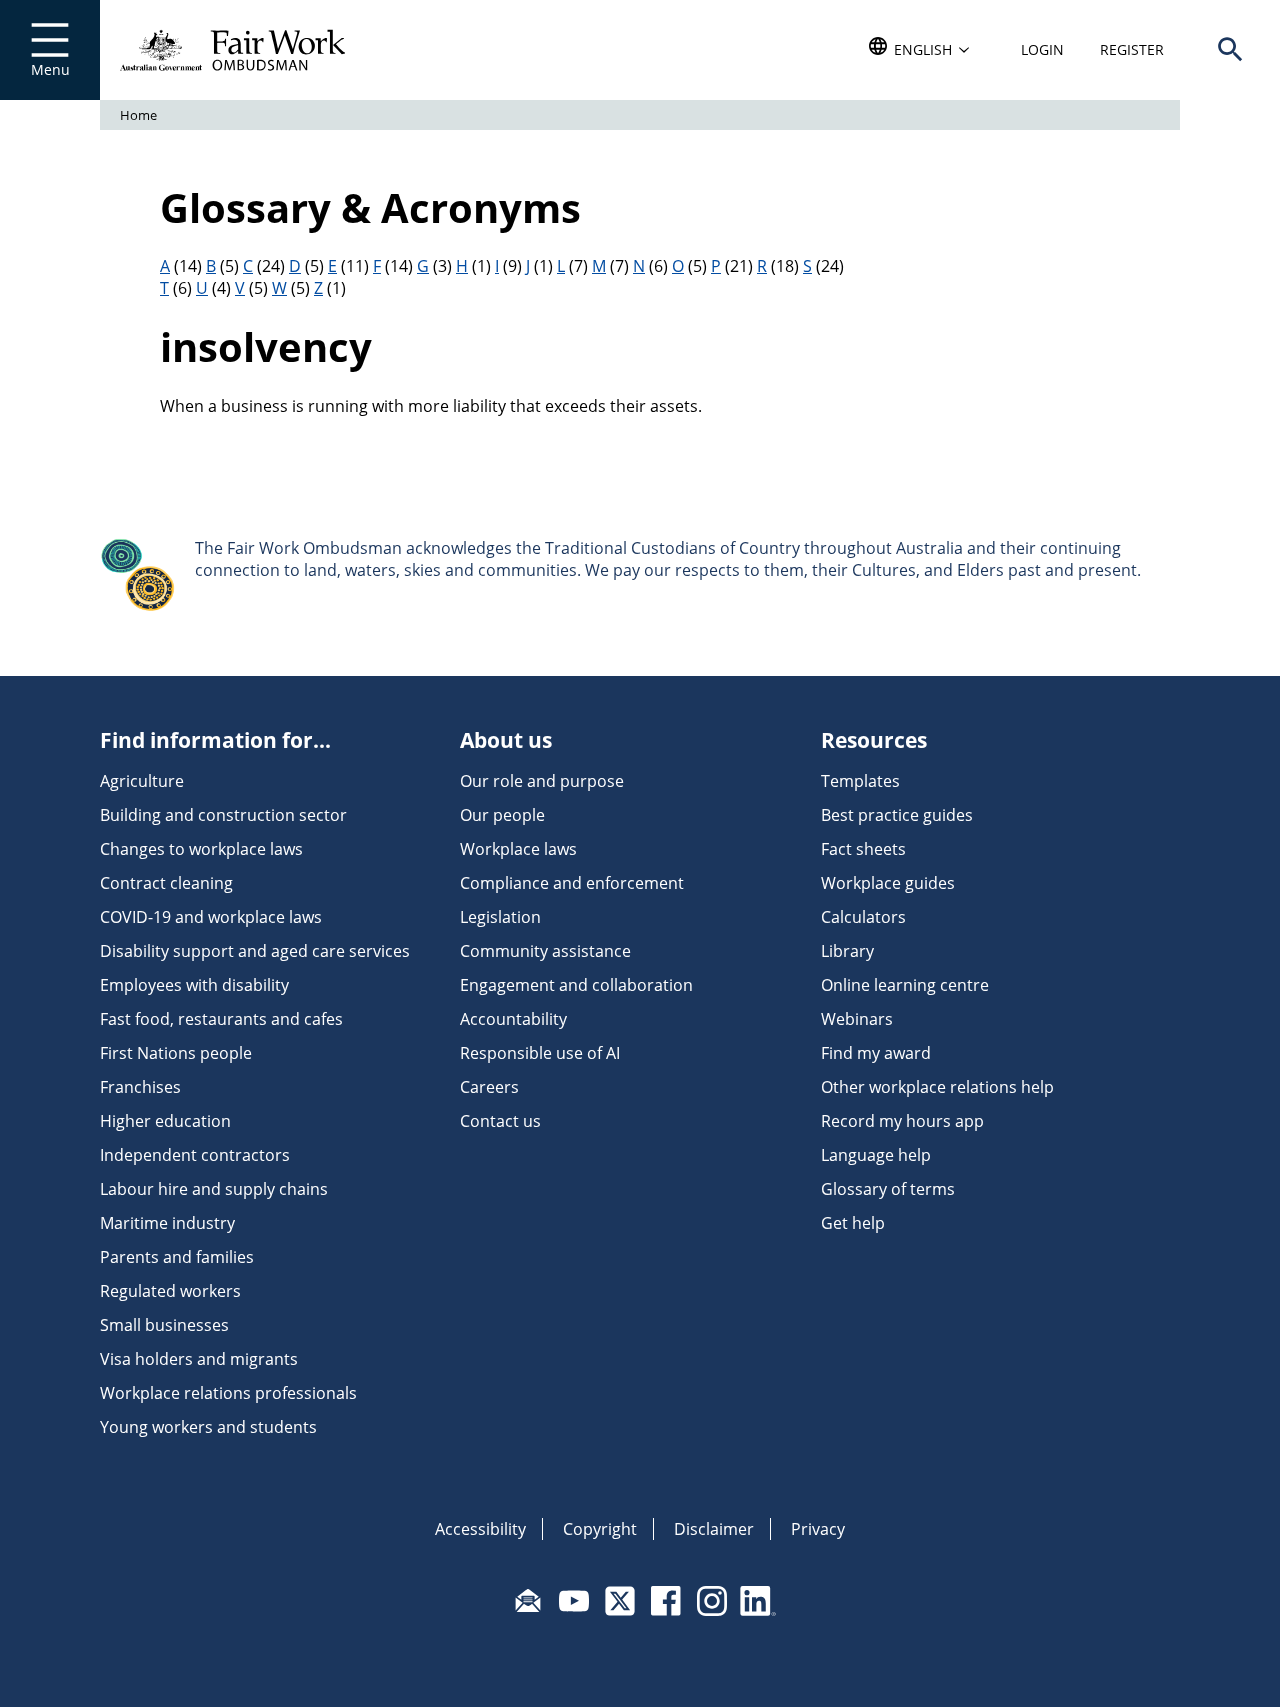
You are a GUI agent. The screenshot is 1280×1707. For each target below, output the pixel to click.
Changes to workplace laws (201, 849)
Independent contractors (195, 1155)
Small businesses (164, 1325)
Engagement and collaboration (576, 985)
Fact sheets (863, 849)
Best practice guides (897, 815)
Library (847, 951)
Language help (876, 1155)
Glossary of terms (888, 1189)
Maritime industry (167, 1223)
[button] (1230, 50)
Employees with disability (194, 985)
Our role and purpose (542, 781)
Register (1132, 49)
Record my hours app (902, 1121)
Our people (502, 815)
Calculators (863, 917)
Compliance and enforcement (572, 883)
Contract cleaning (166, 883)
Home (138, 115)
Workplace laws (518, 849)
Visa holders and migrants (199, 1359)
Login (1042, 49)
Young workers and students (208, 1427)
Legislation (500, 917)
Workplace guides (888, 883)
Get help (853, 1223)
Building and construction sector (223, 815)
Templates (860, 781)
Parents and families (177, 1257)
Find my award (876, 1053)
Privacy (818, 1529)
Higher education (165, 1121)
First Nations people (176, 1053)
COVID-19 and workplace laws (211, 917)
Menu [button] (50, 69)
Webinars (857, 1019)
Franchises (140, 1087)
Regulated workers (170, 1291)
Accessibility (480, 1529)
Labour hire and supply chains (214, 1189)
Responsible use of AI (540, 1053)
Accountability (513, 1019)
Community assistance (545, 951)
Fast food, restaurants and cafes (221, 1019)
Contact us (500, 1121)
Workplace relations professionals (228, 1393)
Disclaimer (714, 1529)
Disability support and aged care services (255, 951)
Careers (489, 1087)
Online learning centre (905, 985)
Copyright (600, 1529)
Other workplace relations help (937, 1087)
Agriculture (142, 781)
